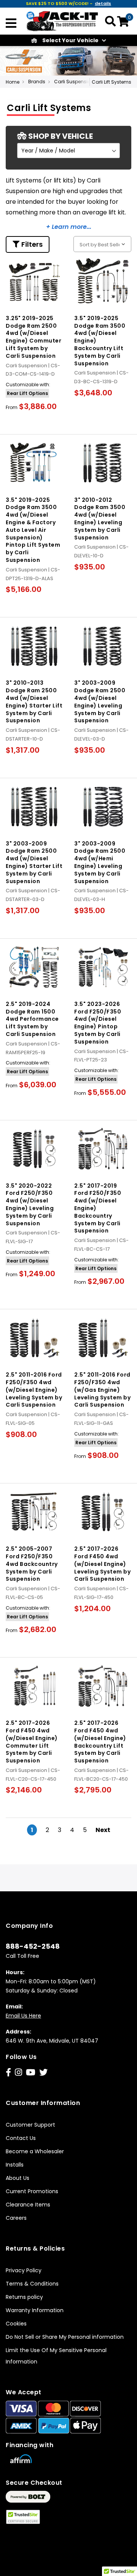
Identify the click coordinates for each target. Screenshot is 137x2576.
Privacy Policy (24, 2270)
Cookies (16, 2324)
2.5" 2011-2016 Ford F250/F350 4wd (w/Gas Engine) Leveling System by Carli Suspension (102, 1390)
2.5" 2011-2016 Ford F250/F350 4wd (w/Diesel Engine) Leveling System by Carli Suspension (34, 1390)
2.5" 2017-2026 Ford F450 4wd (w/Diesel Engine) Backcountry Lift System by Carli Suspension (100, 1742)
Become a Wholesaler (35, 2151)
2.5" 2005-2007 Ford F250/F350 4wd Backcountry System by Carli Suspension (32, 1564)
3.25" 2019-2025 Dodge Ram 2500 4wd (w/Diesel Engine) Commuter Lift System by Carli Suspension (33, 337)
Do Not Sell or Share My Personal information (65, 2337)
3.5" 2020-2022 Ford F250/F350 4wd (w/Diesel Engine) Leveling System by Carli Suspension (30, 1205)
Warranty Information (35, 2310)
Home (13, 82)
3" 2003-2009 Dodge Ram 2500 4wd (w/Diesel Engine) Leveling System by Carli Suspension (100, 702)
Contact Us (21, 2138)
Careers (16, 2218)
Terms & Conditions (32, 2284)
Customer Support (30, 2125)
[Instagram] (18, 2072)
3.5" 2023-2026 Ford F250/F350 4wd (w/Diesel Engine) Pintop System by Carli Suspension (98, 1023)
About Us (18, 2178)
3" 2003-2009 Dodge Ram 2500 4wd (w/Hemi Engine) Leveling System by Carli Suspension (100, 862)
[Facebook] (8, 2072)
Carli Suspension (74, 82)
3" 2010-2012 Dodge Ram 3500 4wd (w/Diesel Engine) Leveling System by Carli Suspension (100, 519)
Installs (15, 2165)
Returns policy (24, 2297)
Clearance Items (28, 2205)
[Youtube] (31, 2072)
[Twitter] (43, 2072)
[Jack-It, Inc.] (62, 21)
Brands (37, 82)
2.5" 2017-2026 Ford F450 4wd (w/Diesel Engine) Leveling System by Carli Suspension (102, 1564)
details (103, 3)
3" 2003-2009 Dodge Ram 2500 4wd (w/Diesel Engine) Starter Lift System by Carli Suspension (34, 862)
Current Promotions (32, 2191)
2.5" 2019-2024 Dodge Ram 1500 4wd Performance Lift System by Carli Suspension (32, 1019)
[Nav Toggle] (11, 24)
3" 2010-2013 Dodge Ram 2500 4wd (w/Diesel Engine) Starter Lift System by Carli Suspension (34, 702)
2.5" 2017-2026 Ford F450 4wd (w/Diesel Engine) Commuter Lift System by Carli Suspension (32, 1742)
